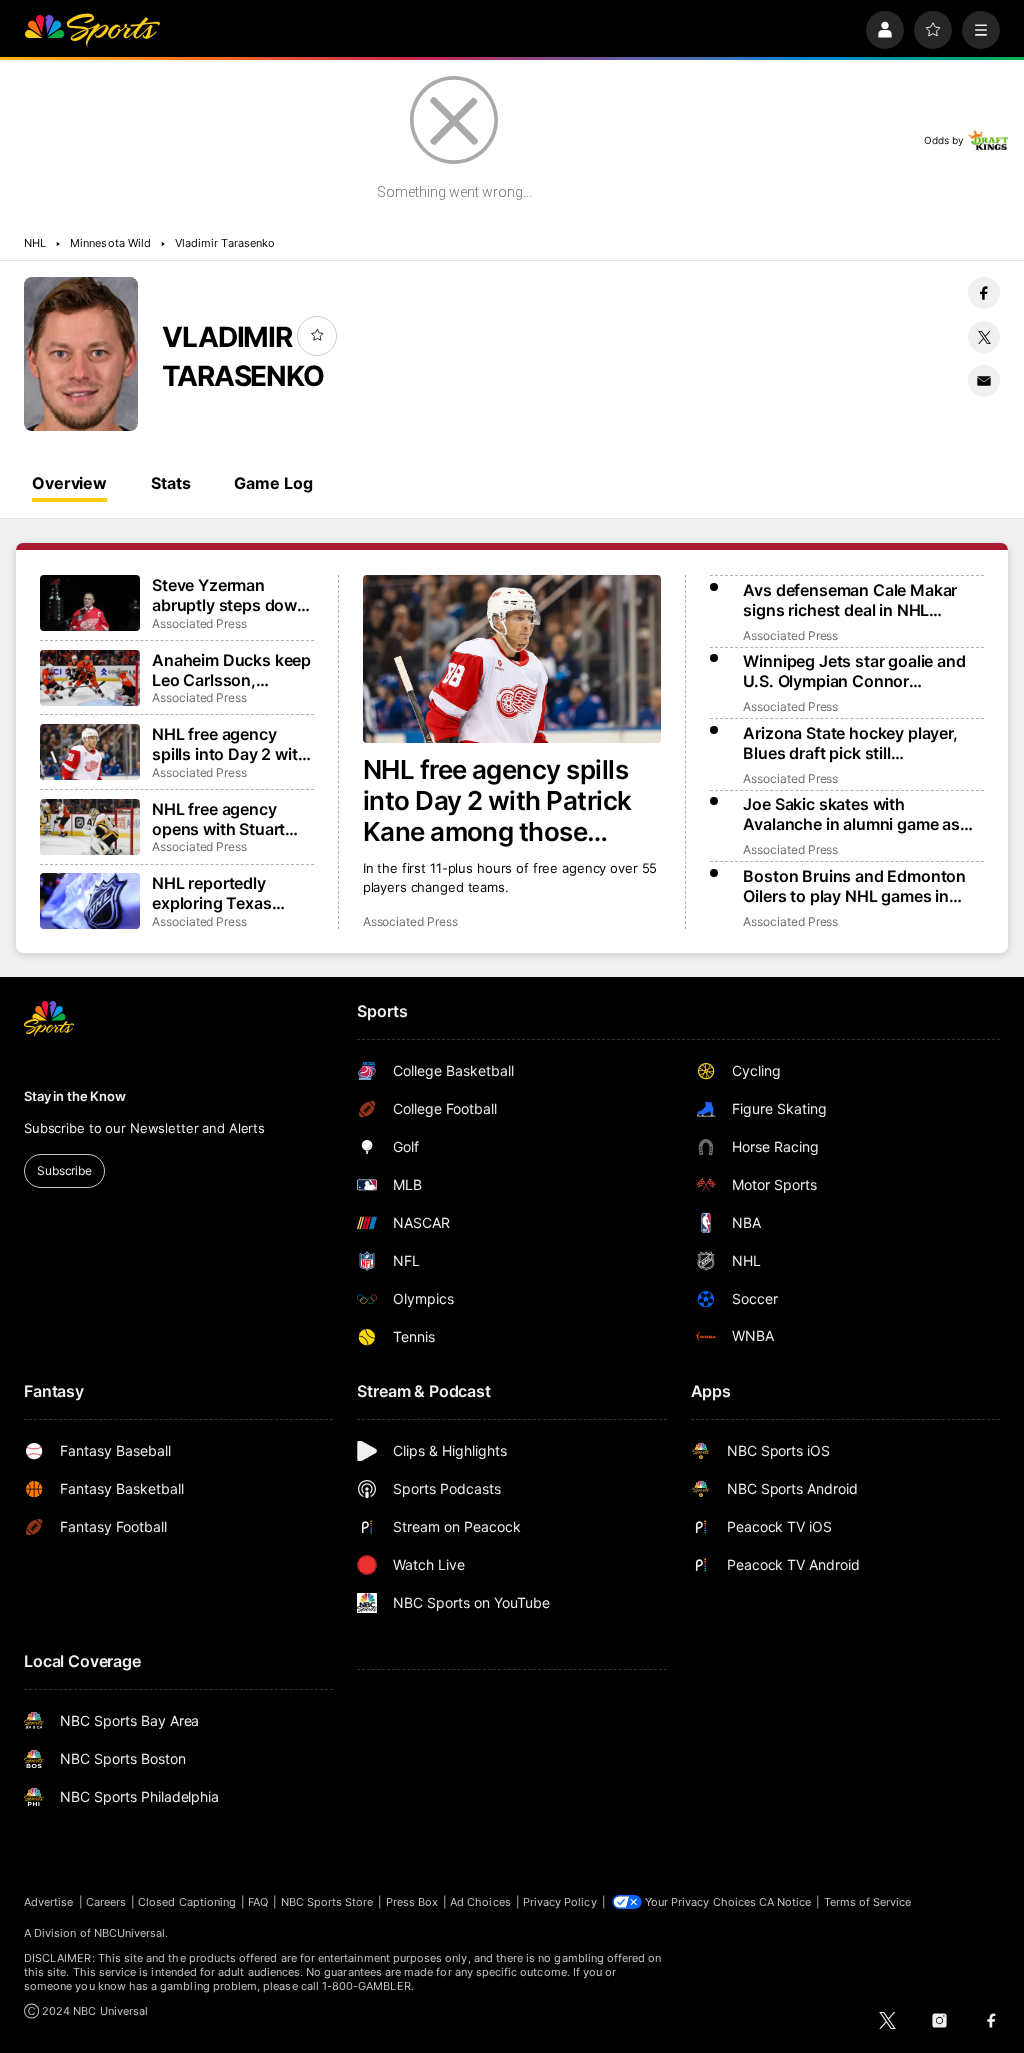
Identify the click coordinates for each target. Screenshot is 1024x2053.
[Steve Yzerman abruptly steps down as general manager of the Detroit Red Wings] (90, 603)
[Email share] (984, 381)
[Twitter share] (984, 337)
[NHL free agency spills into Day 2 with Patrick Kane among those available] (512, 659)
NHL (35, 243)
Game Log (273, 483)
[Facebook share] (984, 293)
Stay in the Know (75, 1096)
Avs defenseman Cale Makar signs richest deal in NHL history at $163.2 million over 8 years (858, 600)
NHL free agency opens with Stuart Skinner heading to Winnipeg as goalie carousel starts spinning (223, 819)
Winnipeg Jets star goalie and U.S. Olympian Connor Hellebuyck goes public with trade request (854, 671)
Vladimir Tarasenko (225, 243)
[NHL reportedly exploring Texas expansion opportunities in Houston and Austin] (90, 901)
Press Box (412, 1902)
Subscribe (64, 1170)
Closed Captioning (187, 1902)
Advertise (49, 1902)
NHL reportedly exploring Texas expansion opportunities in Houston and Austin (228, 893)
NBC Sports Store (327, 1902)
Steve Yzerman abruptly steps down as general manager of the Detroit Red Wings (229, 595)
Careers (106, 1902)
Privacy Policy (560, 1902)
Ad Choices (480, 1902)
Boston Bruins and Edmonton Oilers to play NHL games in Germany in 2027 (854, 886)
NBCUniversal (130, 1933)
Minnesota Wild (110, 243)
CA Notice (785, 1902)
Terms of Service (868, 1902)
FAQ (258, 1902)
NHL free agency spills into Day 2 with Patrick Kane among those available (497, 800)
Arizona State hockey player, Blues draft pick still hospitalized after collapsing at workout (858, 743)
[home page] (92, 30)
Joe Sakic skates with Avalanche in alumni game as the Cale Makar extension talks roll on (858, 814)
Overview (69, 483)
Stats (170, 483)
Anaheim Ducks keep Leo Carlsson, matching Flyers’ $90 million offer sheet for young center (232, 670)
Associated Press (410, 921)
